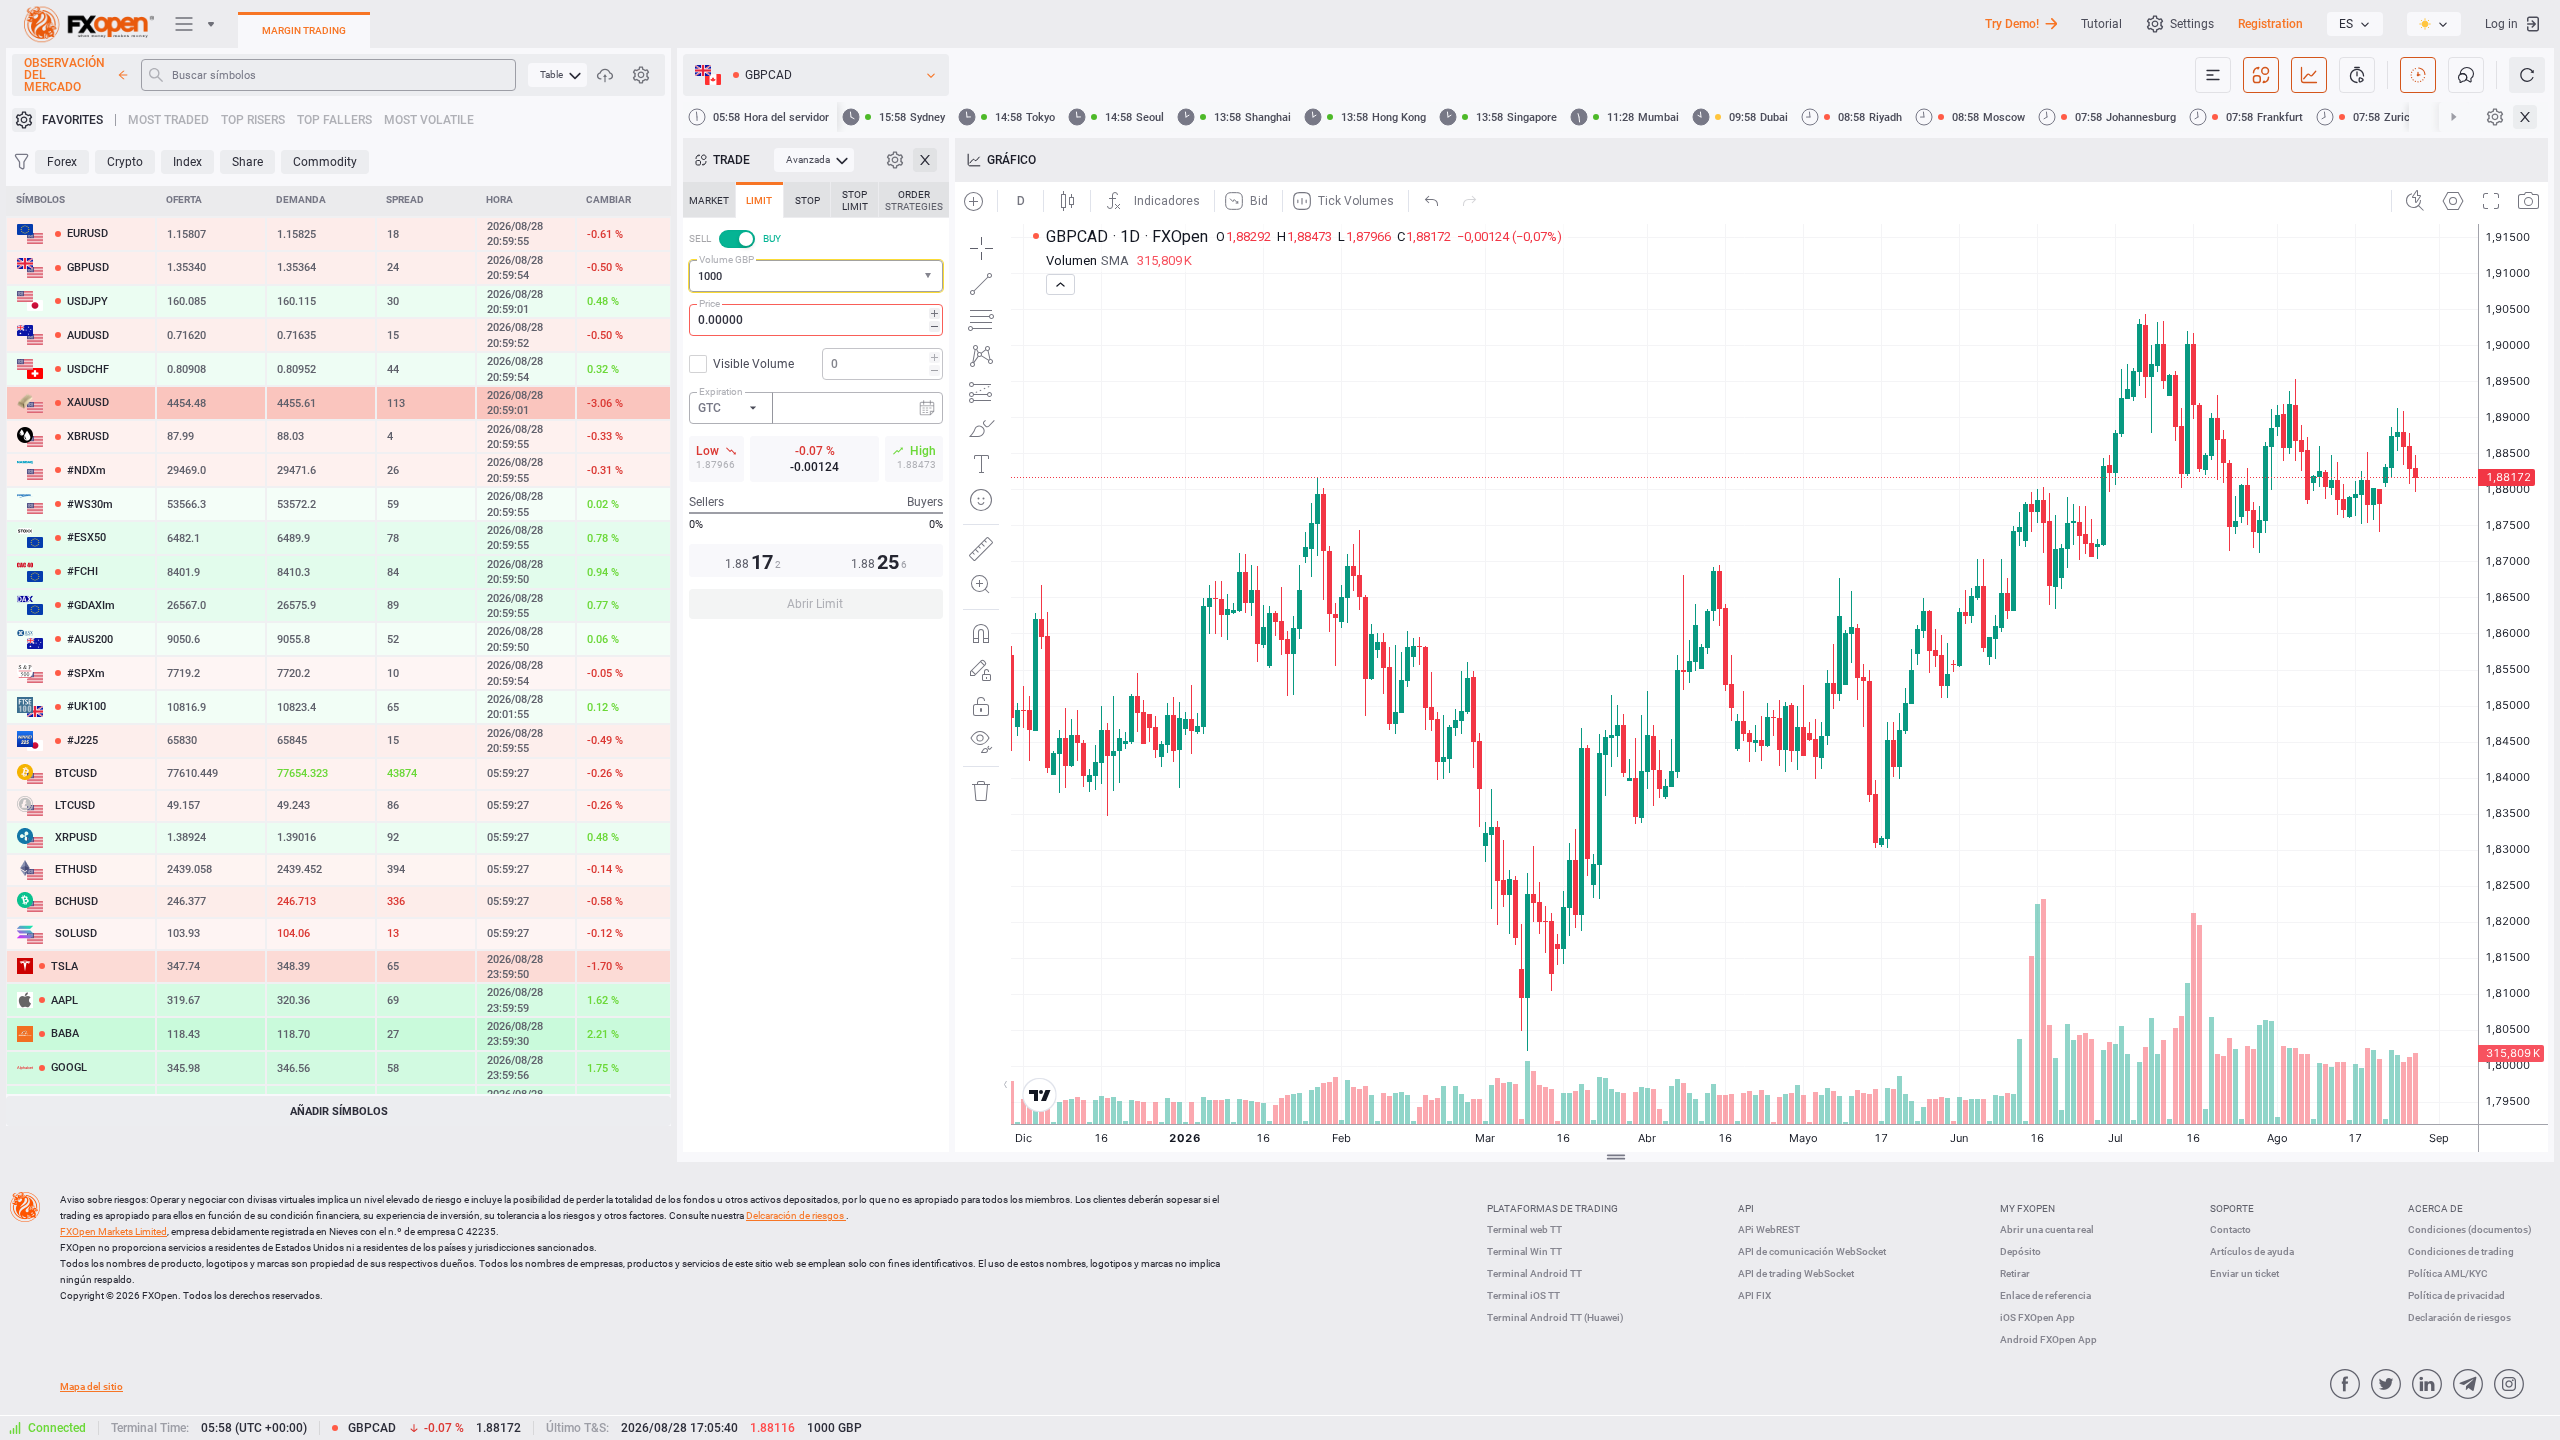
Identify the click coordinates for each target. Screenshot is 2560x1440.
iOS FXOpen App (2037, 1317)
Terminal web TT (1524, 1229)
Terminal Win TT (1524, 1251)
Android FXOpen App (2048, 1339)
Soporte (2232, 1208)
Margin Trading (304, 30)
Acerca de (2435, 1208)
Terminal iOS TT (1523, 1295)
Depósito (2020, 1251)
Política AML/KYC (2448, 1273)
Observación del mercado (64, 75)
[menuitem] (557, 75)
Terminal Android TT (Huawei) (1555, 1317)
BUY (772, 238)
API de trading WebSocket (1796, 1273)
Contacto (2230, 1229)
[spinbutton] (816, 320)
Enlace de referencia (2045, 1295)
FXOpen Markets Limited (113, 1231)
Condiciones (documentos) (2470, 1229)
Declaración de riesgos (2459, 1317)
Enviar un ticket (2244, 1273)
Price (709, 303)
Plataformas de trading (1552, 1208)
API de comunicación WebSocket (1812, 1251)
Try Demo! (2012, 24)
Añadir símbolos (339, 1111)
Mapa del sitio (91, 1386)
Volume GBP (726, 259)
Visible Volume (753, 364)
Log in (2501, 24)
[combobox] (816, 276)
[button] (930, 276)
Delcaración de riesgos (796, 1215)
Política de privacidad (2456, 1295)
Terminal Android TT (1534, 1273)
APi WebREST (1769, 1229)
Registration (2270, 24)
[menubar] (557, 75)
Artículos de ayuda (2252, 1251)
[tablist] (816, 406)
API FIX (1754, 1295)
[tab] (709, 200)
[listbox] (2355, 24)
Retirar (2015, 1273)
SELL (700, 238)
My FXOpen (2027, 1208)
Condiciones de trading (2461, 1251)
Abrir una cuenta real (2047, 1229)
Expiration (721, 391)
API (1746, 1208)
